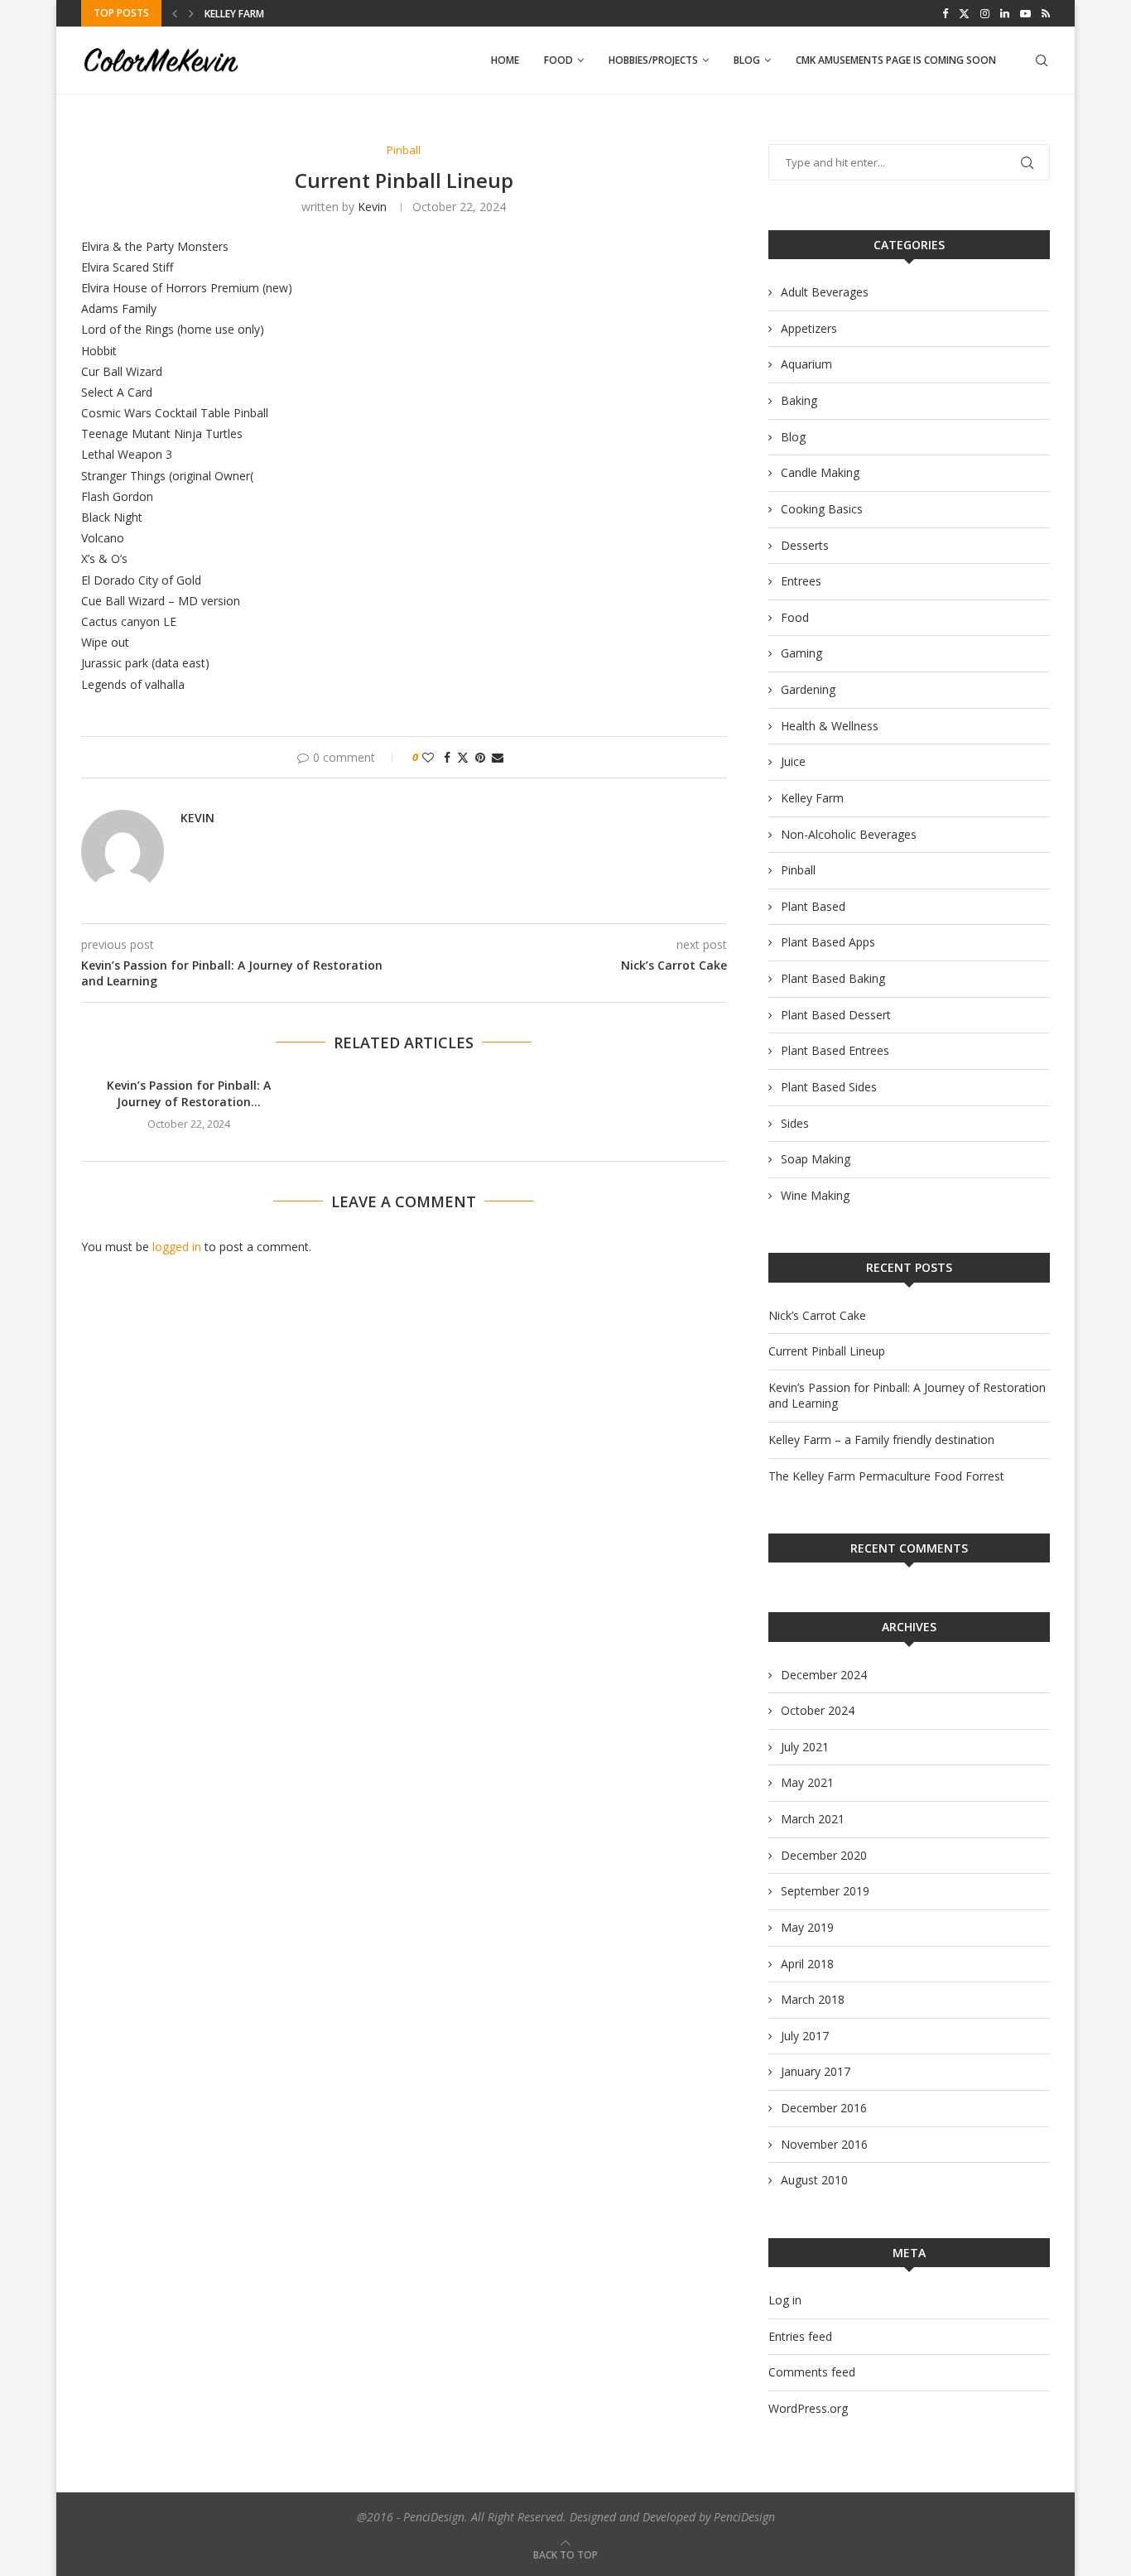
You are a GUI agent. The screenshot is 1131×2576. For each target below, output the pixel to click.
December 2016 (824, 2108)
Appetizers (809, 328)
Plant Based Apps (828, 942)
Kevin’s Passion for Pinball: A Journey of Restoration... (189, 1093)
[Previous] (175, 13)
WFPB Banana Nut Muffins (272, 14)
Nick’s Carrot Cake (817, 1315)
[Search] (1042, 60)
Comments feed (812, 2372)
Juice (793, 761)
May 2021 (807, 1782)
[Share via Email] (498, 757)
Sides (795, 1123)
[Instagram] (985, 13)
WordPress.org (808, 2408)
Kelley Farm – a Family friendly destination (881, 1440)
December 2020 (824, 1855)
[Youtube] (1025, 13)
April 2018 (807, 1964)
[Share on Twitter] (463, 757)
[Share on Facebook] (447, 757)
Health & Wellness (830, 726)
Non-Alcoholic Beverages (849, 834)
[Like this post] (428, 757)
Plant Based (813, 906)
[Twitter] (964, 13)
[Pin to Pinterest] (480, 757)
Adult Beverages (825, 292)
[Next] (191, 13)
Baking (799, 400)
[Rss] (1046, 13)
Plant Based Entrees (835, 1050)
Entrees (801, 581)
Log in (785, 2300)
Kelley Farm (812, 798)
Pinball (798, 870)
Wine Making (815, 1195)
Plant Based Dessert (836, 1015)
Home (505, 60)
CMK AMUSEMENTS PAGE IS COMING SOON (896, 60)
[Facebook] (945, 13)
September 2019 (825, 1891)
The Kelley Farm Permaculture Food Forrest (886, 1476)
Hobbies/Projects (653, 60)
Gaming (801, 653)
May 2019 (807, 1927)
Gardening (808, 689)
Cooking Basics (822, 509)
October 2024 (818, 1710)
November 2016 (824, 2144)
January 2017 (816, 2071)
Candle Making (820, 472)
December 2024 (824, 1675)
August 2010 (814, 2180)
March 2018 (813, 1999)
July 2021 (805, 1747)
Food (558, 60)
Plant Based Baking (833, 978)
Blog (747, 60)
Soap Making (816, 1159)
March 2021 (813, 1819)
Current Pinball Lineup (827, 1351)
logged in (177, 1247)
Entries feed (800, 2336)
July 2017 (805, 2036)
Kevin (372, 207)
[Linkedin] (1005, 13)
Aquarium (806, 364)
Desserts (805, 545)
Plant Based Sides (829, 1087)
